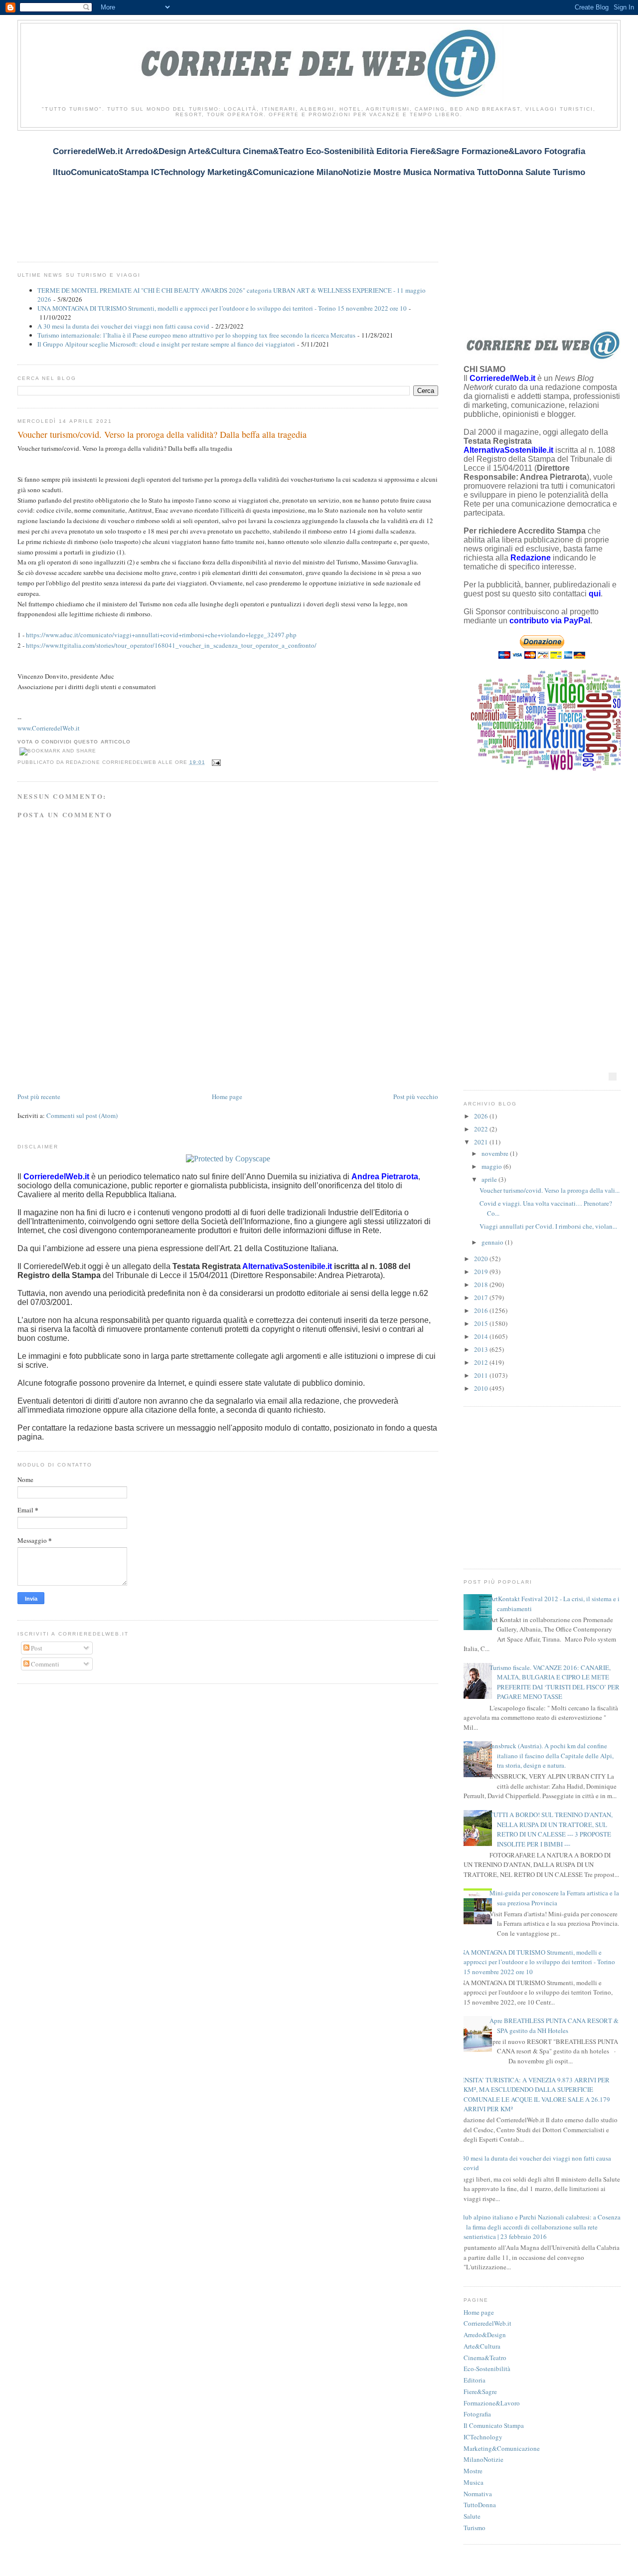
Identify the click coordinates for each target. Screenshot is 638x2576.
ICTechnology (483, 2437)
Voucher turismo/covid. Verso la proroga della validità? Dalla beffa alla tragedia (162, 434)
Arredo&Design (485, 2335)
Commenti (44, 1664)
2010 (482, 1388)
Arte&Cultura (482, 2346)
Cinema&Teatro (485, 2358)
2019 (482, 1272)
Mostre (473, 2471)
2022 (482, 1129)
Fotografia (477, 2414)
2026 (482, 1116)
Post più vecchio (416, 1097)
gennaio (493, 1242)
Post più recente (39, 1097)
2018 (482, 1285)
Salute (472, 2516)
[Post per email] (215, 762)
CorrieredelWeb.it (487, 2323)
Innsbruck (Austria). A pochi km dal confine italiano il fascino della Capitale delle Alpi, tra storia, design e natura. (552, 1755)
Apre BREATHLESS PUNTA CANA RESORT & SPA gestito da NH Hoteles (554, 2025)
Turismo (475, 2528)
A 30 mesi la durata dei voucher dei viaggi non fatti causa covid (123, 326)
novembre (496, 1153)
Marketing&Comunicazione (502, 2448)
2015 (482, 1323)
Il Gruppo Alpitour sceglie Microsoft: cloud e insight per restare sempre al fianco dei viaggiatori (166, 344)
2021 (482, 1142)
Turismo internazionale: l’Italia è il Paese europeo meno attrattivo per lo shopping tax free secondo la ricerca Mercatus (196, 335)
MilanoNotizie (483, 2459)
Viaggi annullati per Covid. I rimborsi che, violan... (548, 1226)
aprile (490, 1179)
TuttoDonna (480, 2505)
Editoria (475, 2380)
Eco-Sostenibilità (487, 2369)
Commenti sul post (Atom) (82, 1115)
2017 (482, 1297)
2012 (482, 1362)
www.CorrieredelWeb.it (49, 728)
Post (36, 1648)
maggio (492, 1166)
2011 (482, 1375)
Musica (474, 2482)
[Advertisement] (199, 190)
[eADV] (613, 1077)
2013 (482, 1349)
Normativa (478, 2494)
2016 (482, 1310)
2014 (482, 1336)
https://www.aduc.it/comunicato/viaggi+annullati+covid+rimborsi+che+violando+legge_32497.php (161, 635)
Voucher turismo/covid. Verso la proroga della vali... (550, 1190)
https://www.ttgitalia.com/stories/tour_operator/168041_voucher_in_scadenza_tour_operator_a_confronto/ (171, 645)
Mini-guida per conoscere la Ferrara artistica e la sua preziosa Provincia (554, 1898)
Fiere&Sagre (480, 2392)
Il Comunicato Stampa (494, 2425)
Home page (227, 1097)
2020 (482, 1259)
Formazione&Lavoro (492, 2403)
